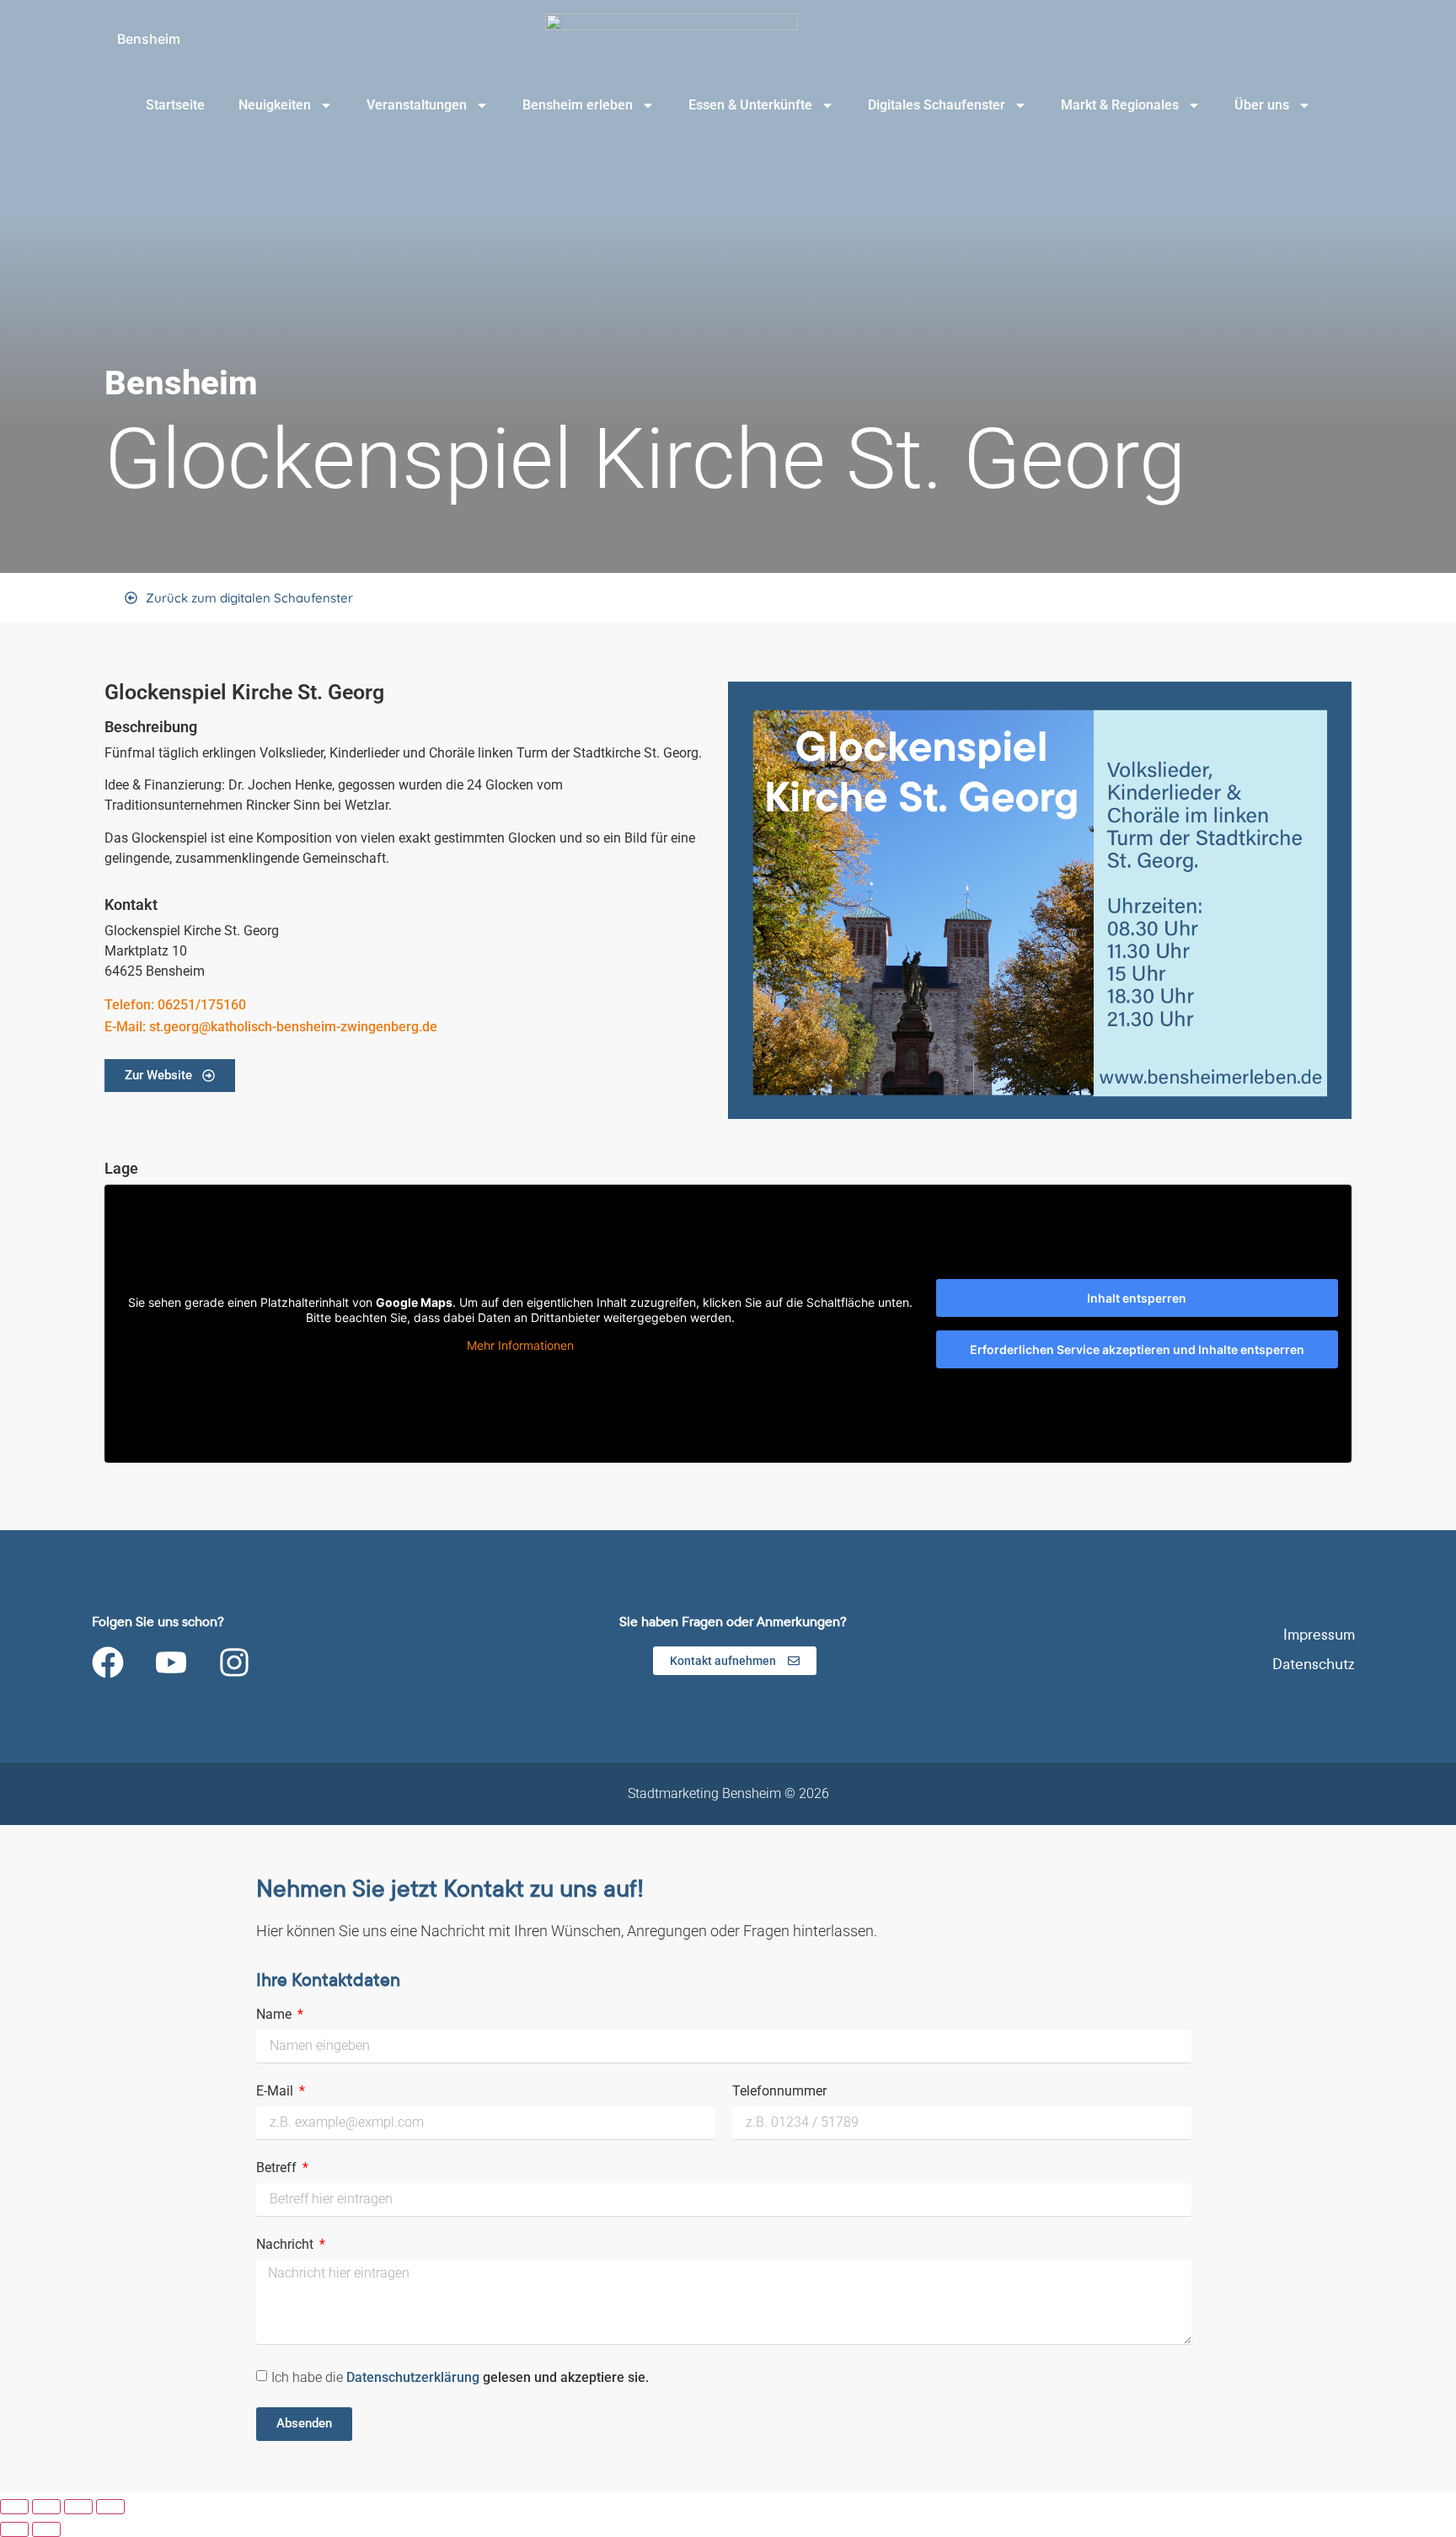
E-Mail (276, 2092)
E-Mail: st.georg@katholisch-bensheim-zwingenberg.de (271, 1027)
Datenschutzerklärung (415, 2376)
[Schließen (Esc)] (110, 2507)
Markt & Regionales (1120, 105)
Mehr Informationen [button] (520, 1345)
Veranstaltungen (417, 105)
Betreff (278, 2168)
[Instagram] (234, 1662)
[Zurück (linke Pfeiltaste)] (14, 2529)
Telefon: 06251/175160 (175, 1005)
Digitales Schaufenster (937, 105)
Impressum (1319, 1635)
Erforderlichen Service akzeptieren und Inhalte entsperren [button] (1137, 1349)
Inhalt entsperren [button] (1137, 1298)
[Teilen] (78, 2507)
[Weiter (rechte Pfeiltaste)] (46, 2529)
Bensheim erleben (578, 105)
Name (276, 2015)
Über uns (1262, 105)
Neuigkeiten (275, 105)
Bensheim (149, 39)
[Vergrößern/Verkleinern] (14, 2507)
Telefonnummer (779, 2092)
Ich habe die (460, 2376)
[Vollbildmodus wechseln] (46, 2507)
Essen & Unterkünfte (750, 105)
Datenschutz (1314, 1665)
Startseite (175, 105)
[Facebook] (108, 1662)
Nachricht (286, 2245)
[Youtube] (171, 1662)
